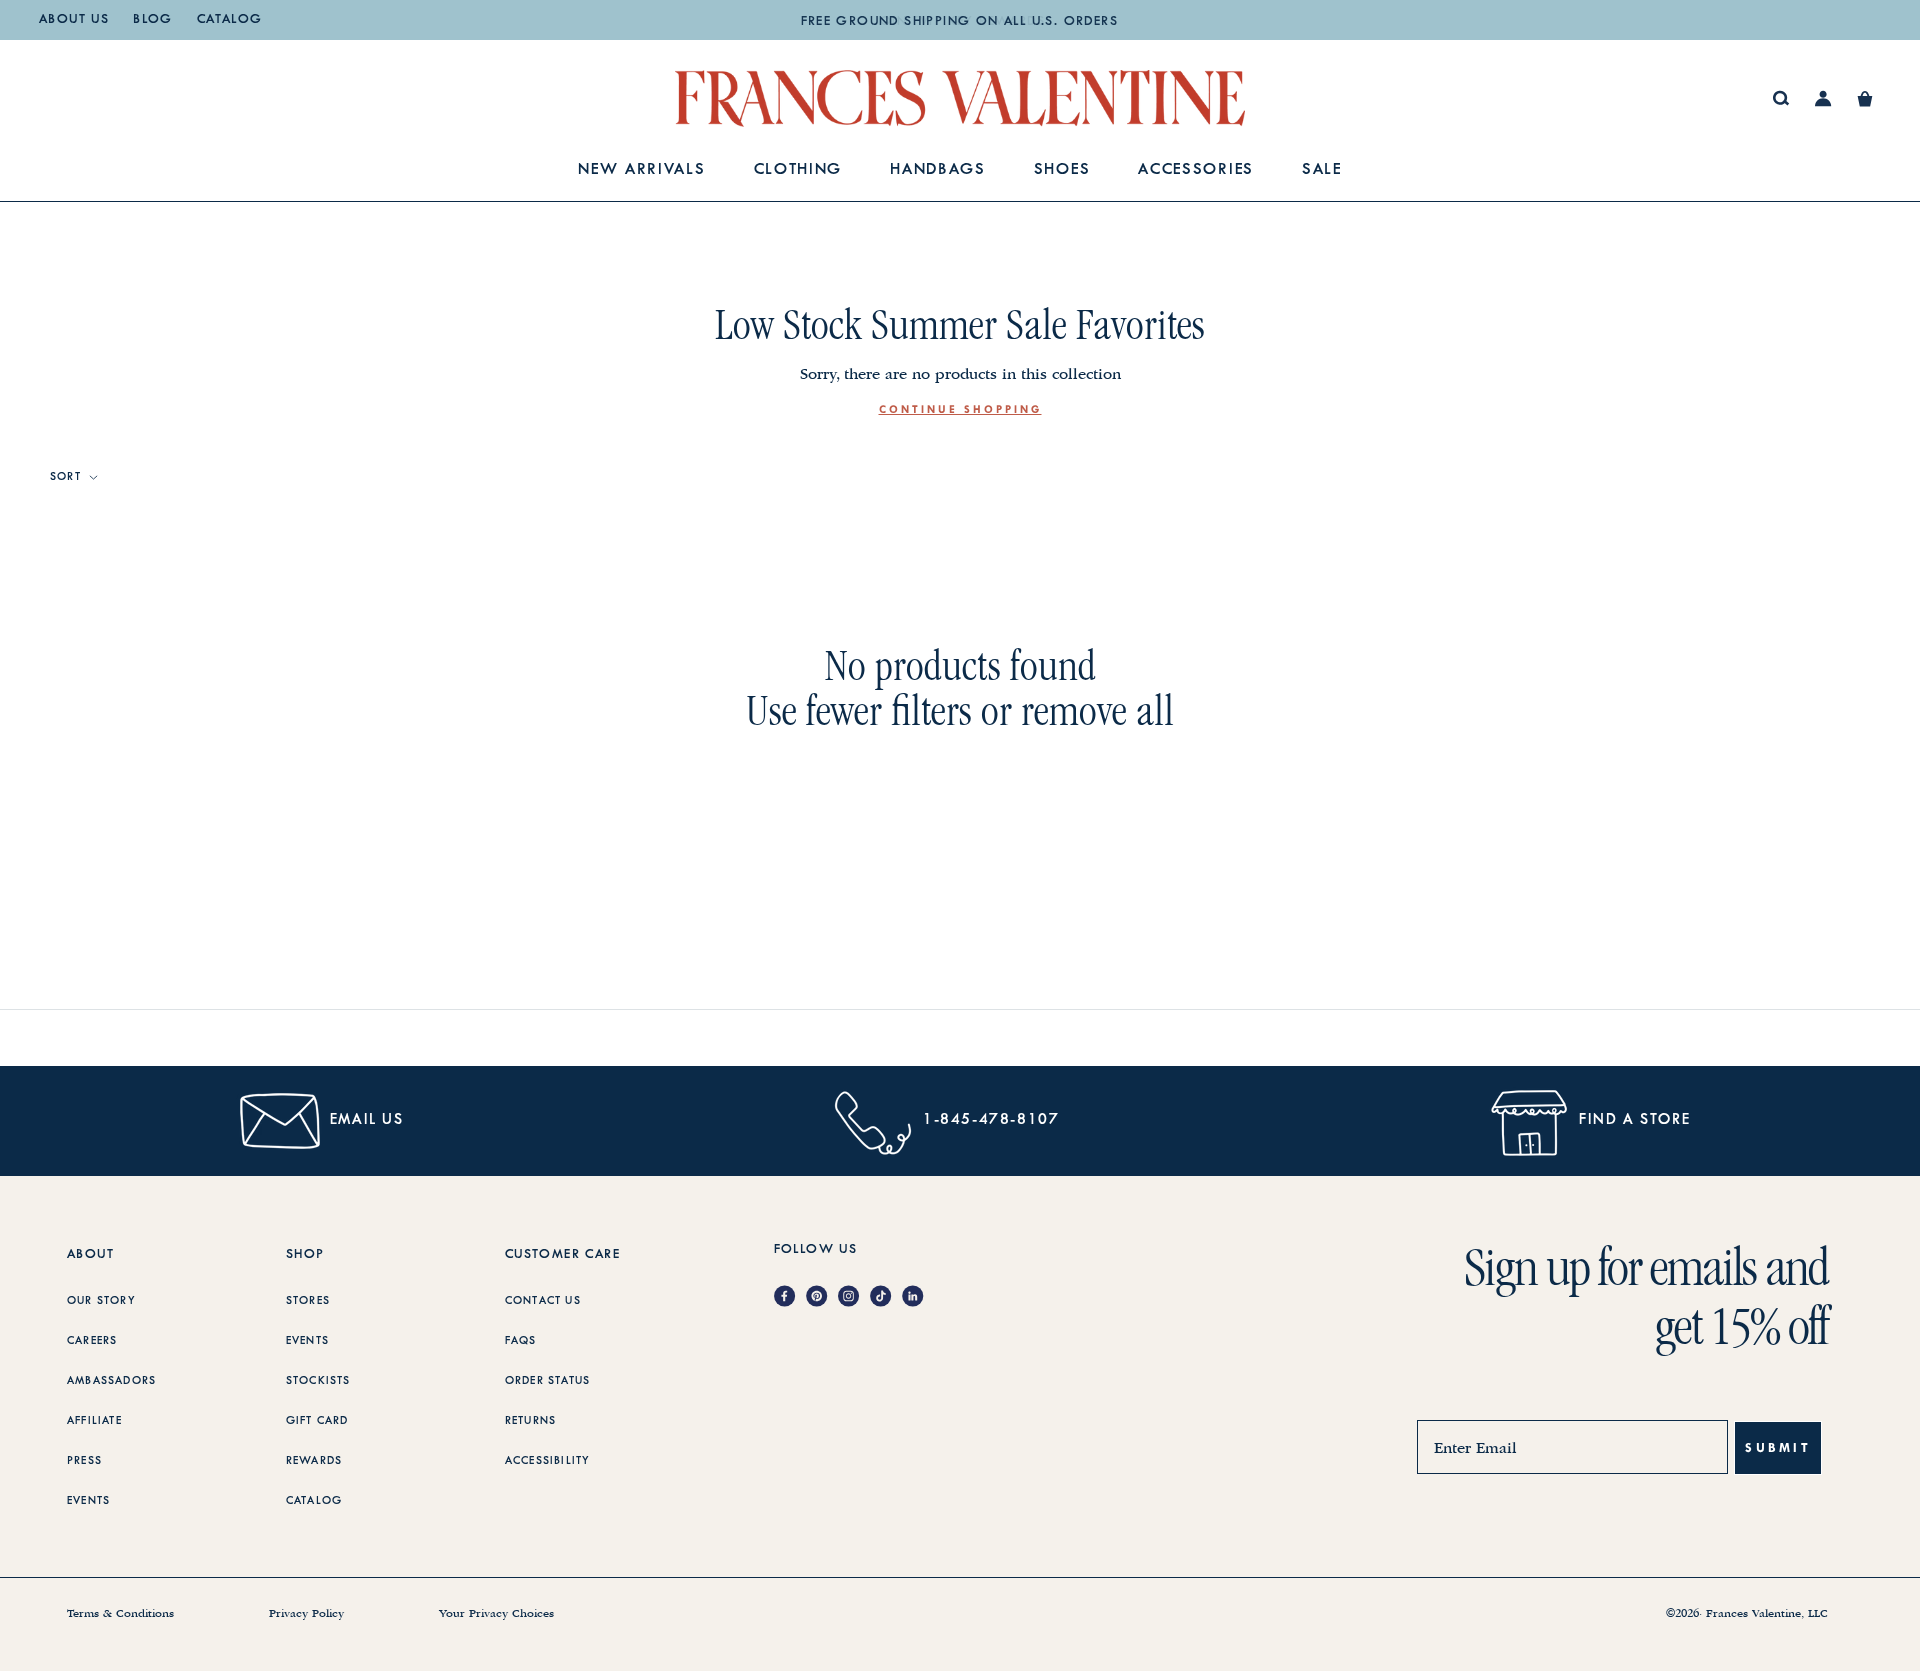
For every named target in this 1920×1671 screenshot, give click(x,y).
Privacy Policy (306, 1614)
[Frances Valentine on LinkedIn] (918, 1297)
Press (84, 1461)
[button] (1865, 99)
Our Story (101, 1301)
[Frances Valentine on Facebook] (790, 1297)
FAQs (521, 1341)
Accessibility (548, 1461)
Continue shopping (960, 409)
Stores (308, 1301)
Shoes (1062, 170)
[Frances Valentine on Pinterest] (822, 1297)
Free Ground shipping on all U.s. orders (960, 22)
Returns (530, 1421)
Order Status (547, 1381)
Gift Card (317, 1421)
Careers (92, 1341)
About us (74, 20)
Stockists (318, 1381)
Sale (1322, 170)
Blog (153, 20)
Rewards (314, 1461)
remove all (1097, 710)
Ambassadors (111, 1381)
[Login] (1823, 99)
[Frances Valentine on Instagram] (854, 1297)
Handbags (938, 170)
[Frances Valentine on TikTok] (886, 1297)
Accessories (1196, 170)
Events (88, 1501)
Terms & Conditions (120, 1614)
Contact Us (543, 1301)
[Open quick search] (1781, 98)
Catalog (230, 20)
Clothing (798, 170)
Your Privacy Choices (496, 1614)
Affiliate (94, 1421)
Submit (1778, 1447)
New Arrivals (641, 170)
